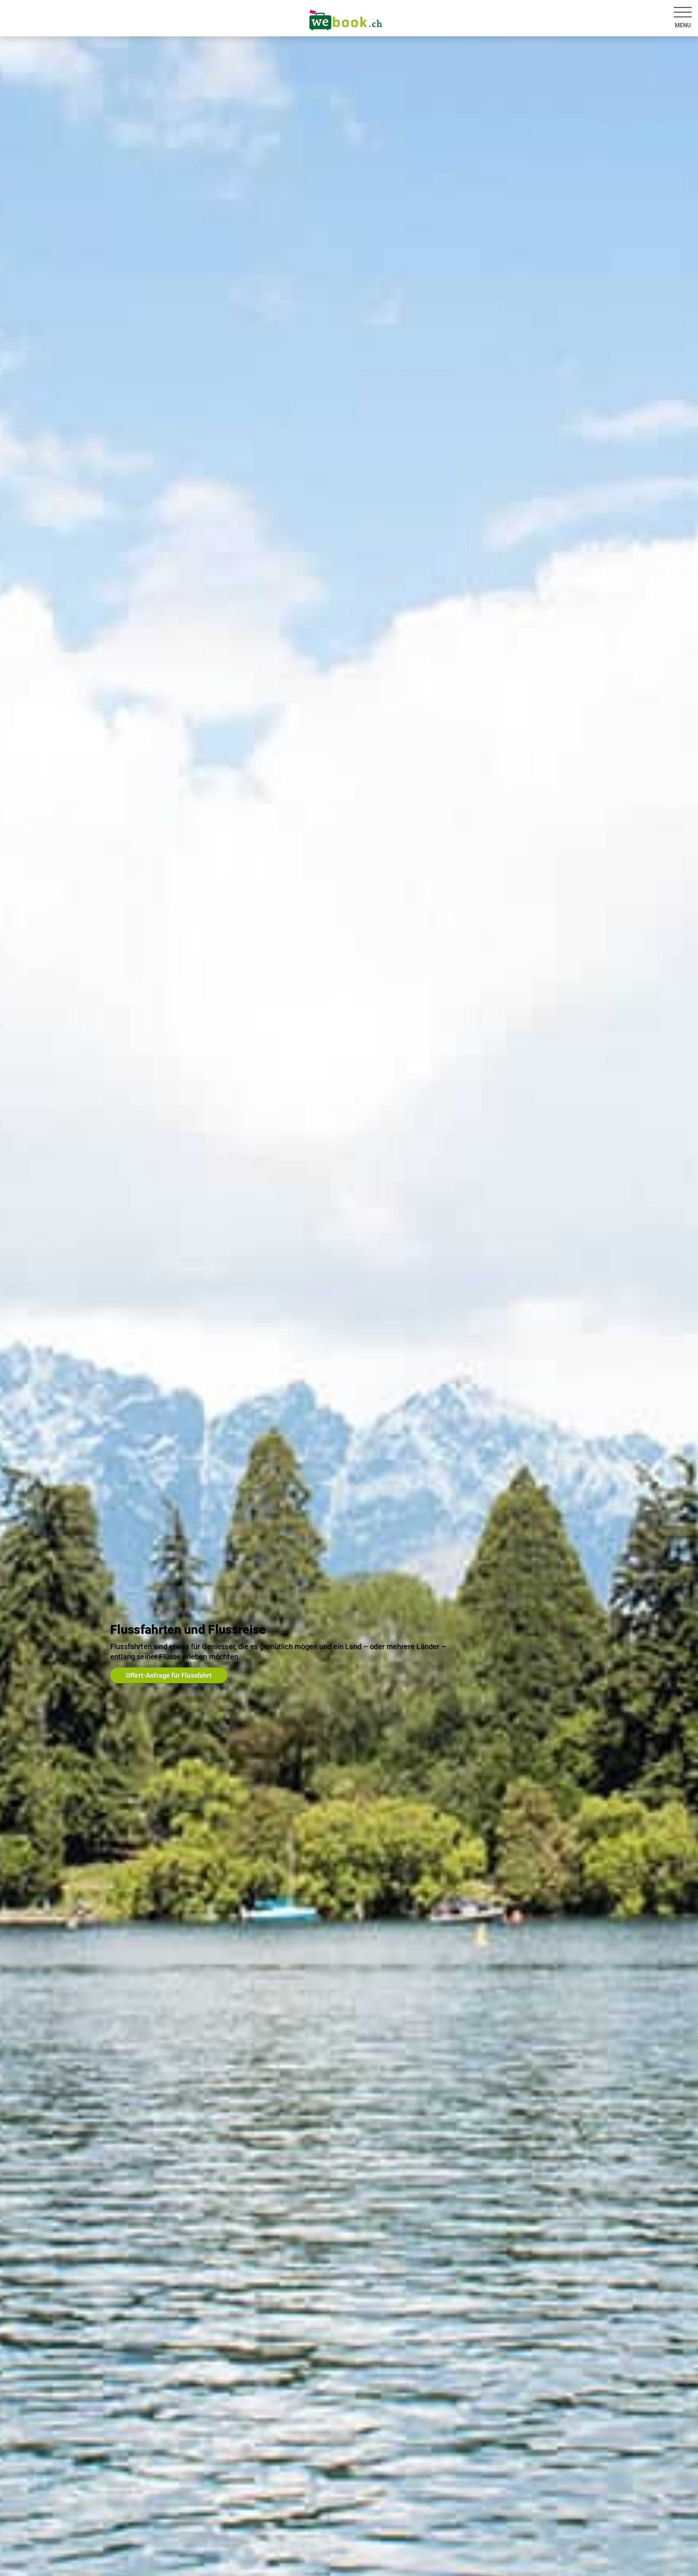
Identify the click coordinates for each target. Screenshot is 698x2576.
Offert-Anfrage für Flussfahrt (169, 1675)
